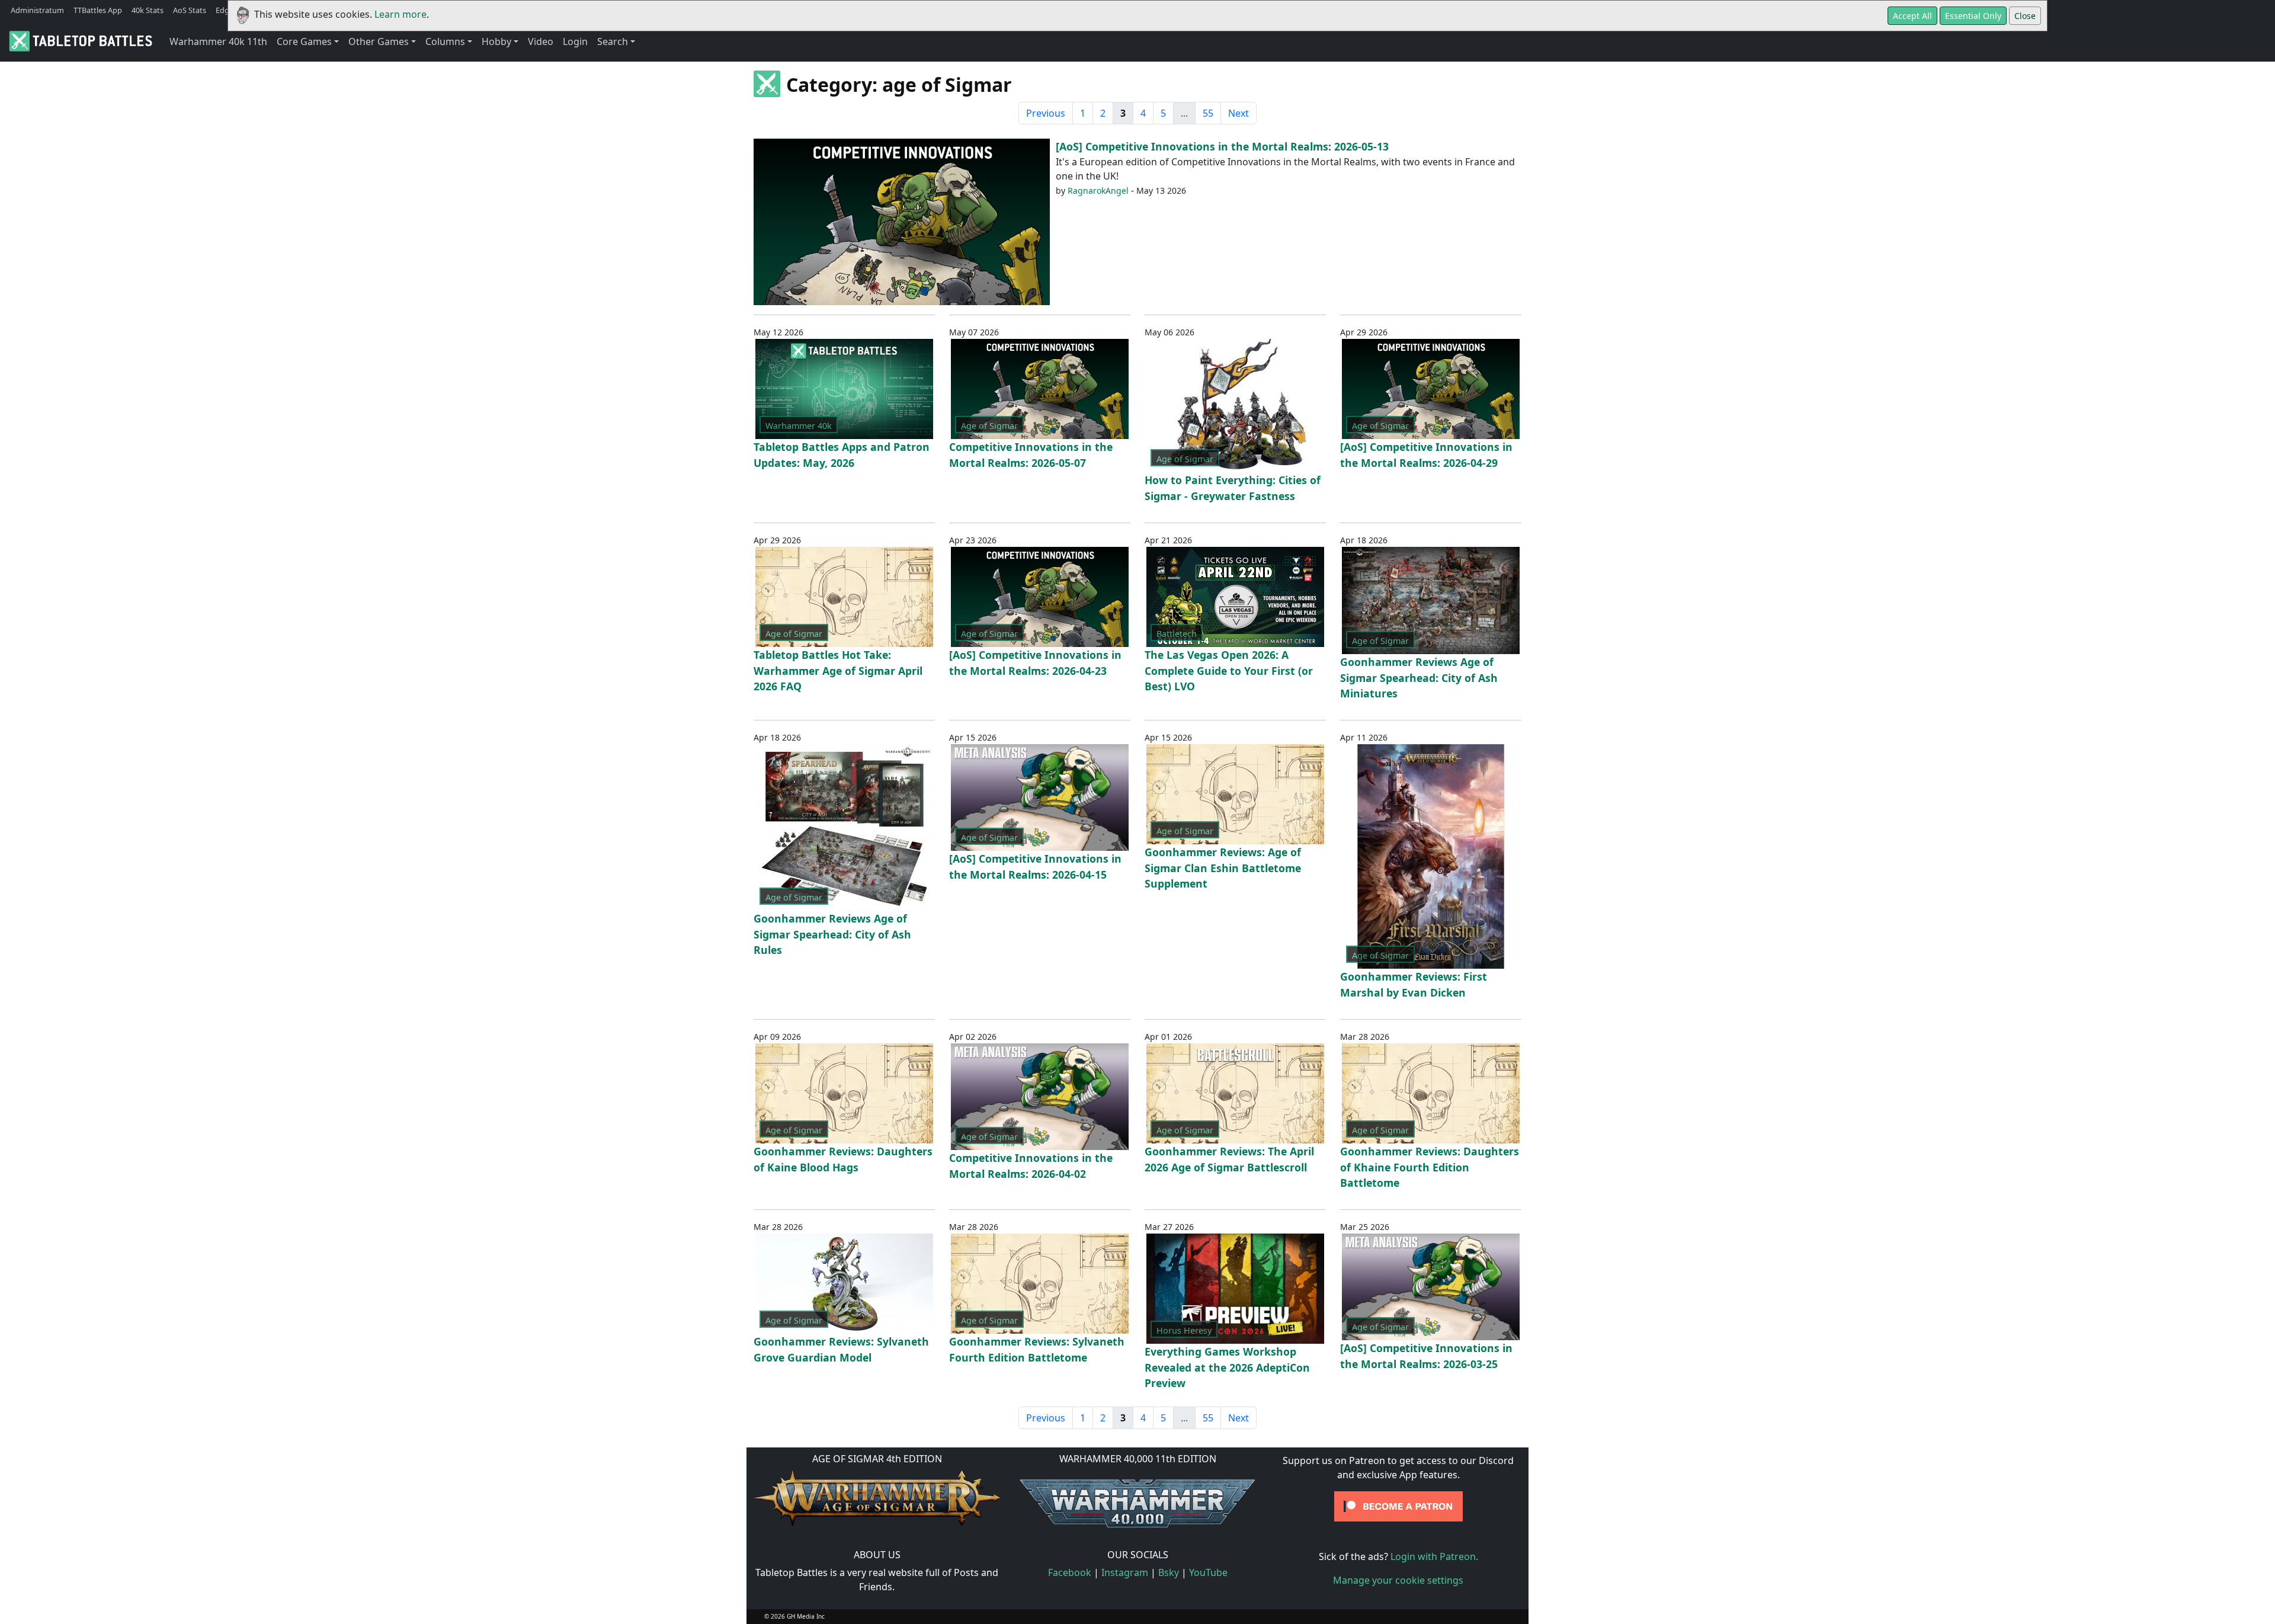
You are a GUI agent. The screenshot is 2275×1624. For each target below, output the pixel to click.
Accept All (1912, 16)
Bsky (1169, 1572)
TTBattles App (98, 10)
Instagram (1125, 1572)
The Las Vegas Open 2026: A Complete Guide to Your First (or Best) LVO (1229, 670)
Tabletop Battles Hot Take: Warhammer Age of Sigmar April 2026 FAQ (838, 670)
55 (1208, 113)
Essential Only (1973, 16)
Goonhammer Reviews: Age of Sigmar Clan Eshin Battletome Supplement (1223, 868)
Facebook (1070, 1572)
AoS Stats (190, 10)
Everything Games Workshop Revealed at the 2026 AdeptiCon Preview (1227, 1367)
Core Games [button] (304, 41)
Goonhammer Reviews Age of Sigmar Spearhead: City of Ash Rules (832, 934)
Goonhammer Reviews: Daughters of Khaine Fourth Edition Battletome (1430, 1167)
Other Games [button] (379, 41)
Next (1239, 113)
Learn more (400, 14)
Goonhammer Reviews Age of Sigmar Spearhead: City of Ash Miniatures (1419, 678)
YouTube (1208, 1572)
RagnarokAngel (1098, 190)
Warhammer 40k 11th (218, 41)
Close (2025, 16)
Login (575, 41)
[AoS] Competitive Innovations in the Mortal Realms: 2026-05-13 (1222, 146)
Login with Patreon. (1434, 1556)
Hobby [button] (496, 41)
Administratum (37, 10)
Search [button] (613, 41)
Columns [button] (445, 41)
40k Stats (148, 10)
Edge (225, 10)
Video (541, 41)
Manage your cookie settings (1398, 1580)
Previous (1046, 113)
